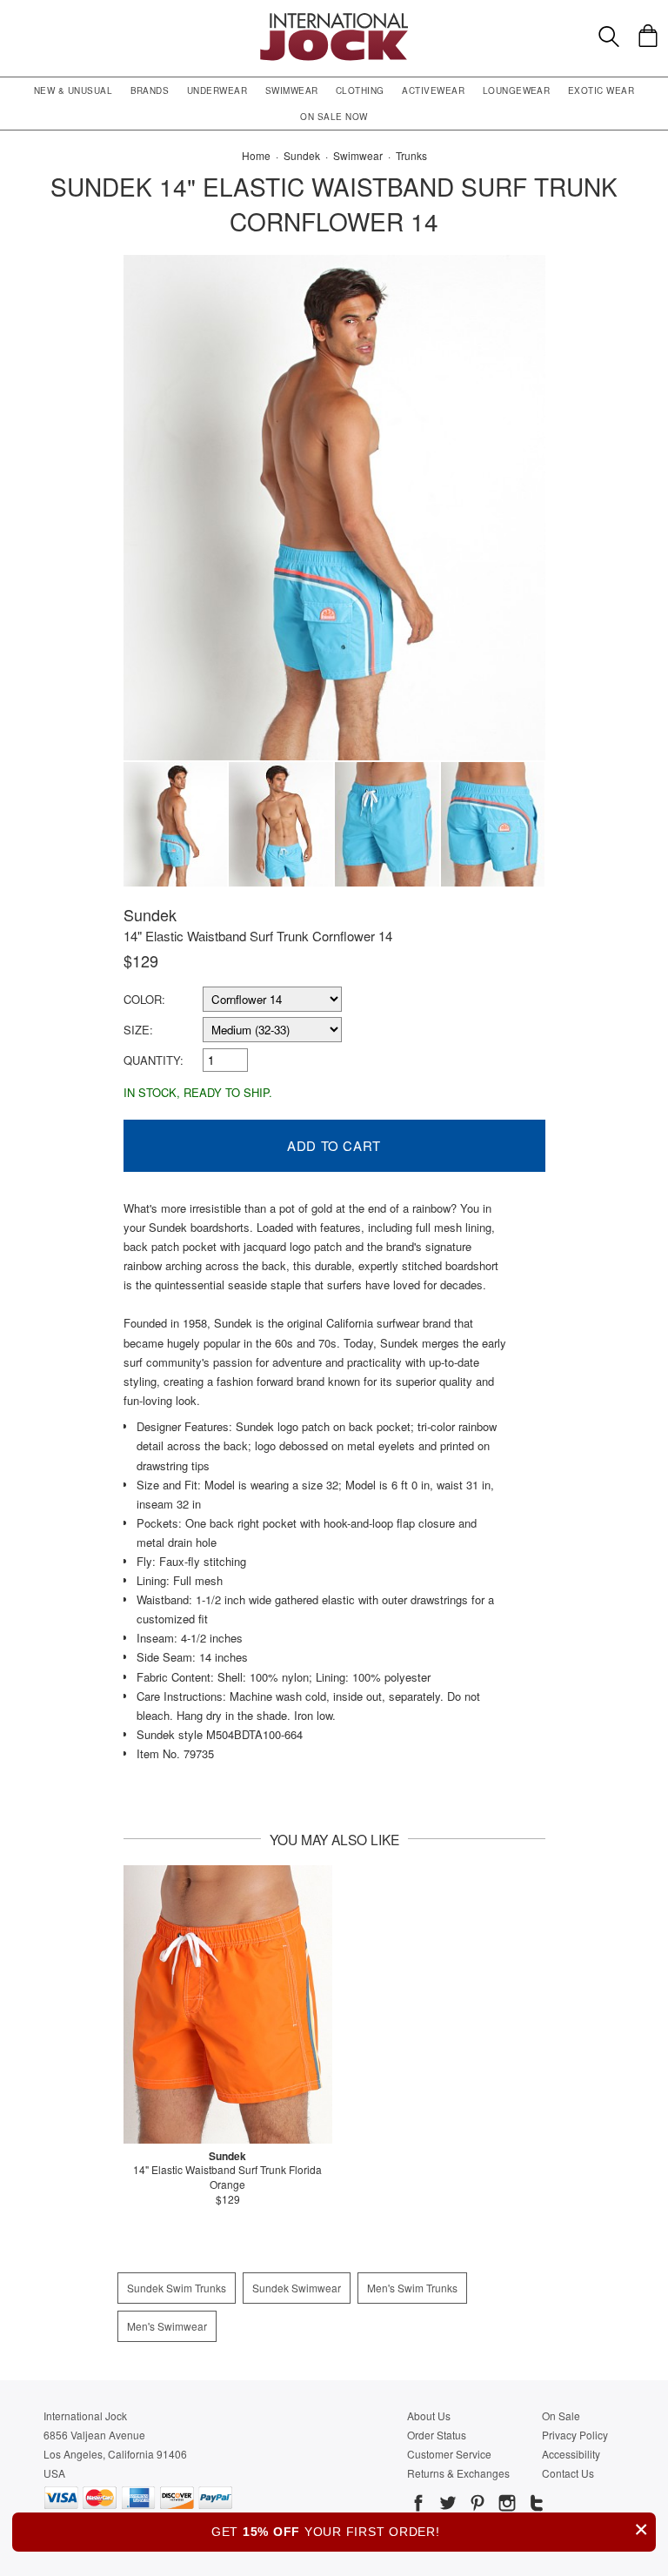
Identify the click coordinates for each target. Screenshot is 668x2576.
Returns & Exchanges (458, 2473)
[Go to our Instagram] (505, 2506)
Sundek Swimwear (297, 2288)
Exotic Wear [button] (601, 90)
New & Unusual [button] (73, 90)
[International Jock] (334, 18)
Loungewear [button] (517, 90)
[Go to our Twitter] (446, 2506)
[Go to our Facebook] (418, 2506)
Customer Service (449, 2454)
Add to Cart (334, 1145)
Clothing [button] (360, 90)
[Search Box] (609, 37)
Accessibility (571, 2454)
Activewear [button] (433, 90)
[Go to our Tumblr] (535, 2506)
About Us (429, 2415)
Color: (144, 999)
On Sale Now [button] (334, 117)
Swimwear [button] (292, 90)
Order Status (437, 2435)
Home (256, 155)
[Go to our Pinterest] (476, 2506)
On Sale (561, 2415)
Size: (138, 1030)
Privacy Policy (575, 2435)
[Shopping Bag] (648, 36)
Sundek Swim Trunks (177, 2288)
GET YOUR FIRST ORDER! (430, 2529)
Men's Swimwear (167, 2326)
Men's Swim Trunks (412, 2288)
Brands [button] (150, 90)
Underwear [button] (217, 90)
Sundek (150, 914)
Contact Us (568, 2473)
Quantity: (154, 1060)
